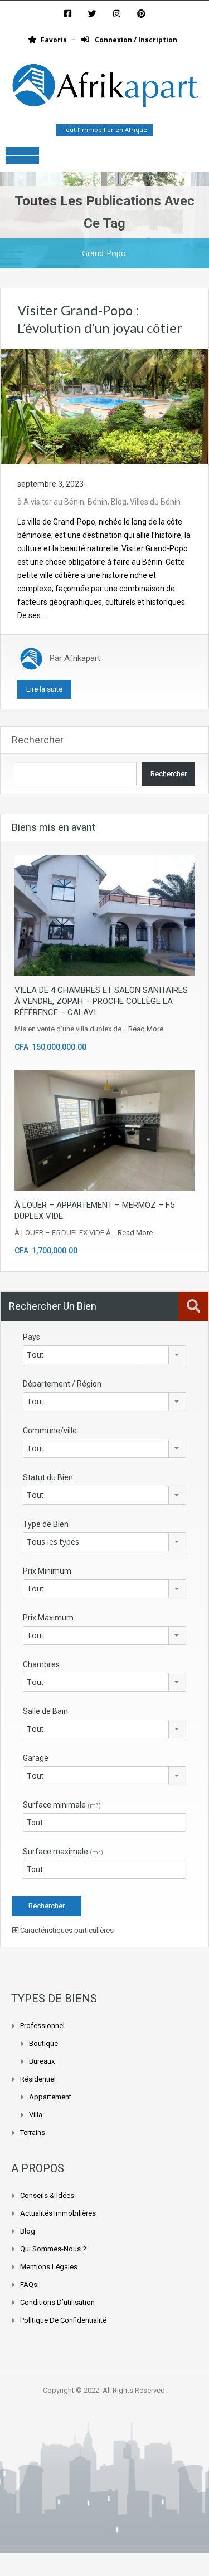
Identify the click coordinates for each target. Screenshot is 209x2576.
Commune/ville (50, 1431)
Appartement (50, 2097)
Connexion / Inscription (135, 40)
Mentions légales (49, 2267)
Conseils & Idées (47, 2195)
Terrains (33, 2132)
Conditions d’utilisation (57, 2302)
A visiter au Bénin (54, 502)
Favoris (54, 40)
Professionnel (42, 2026)
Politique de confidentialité (63, 2320)
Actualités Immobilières (58, 2213)
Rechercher (38, 740)
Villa (36, 2115)
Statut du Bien (48, 1477)
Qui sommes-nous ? (53, 2249)
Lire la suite (44, 689)
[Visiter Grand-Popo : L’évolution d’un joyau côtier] (104, 405)
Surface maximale (63, 1852)
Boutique (43, 2043)
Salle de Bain (45, 1711)
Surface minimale (62, 1805)
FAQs (29, 2284)
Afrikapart (82, 658)
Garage (36, 1758)
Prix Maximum (48, 1618)
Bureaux (42, 2061)
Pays (31, 1337)
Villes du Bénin (155, 502)
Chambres (41, 1664)
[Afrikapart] (104, 88)
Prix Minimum (47, 1571)
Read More (146, 1029)
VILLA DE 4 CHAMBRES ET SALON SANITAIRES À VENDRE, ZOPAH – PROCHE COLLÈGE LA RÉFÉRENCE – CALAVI (101, 1001)
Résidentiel (38, 2079)
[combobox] (104, 1355)
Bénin (98, 502)
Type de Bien (46, 1524)
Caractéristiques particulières (66, 1930)
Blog (119, 502)
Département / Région (62, 1384)
